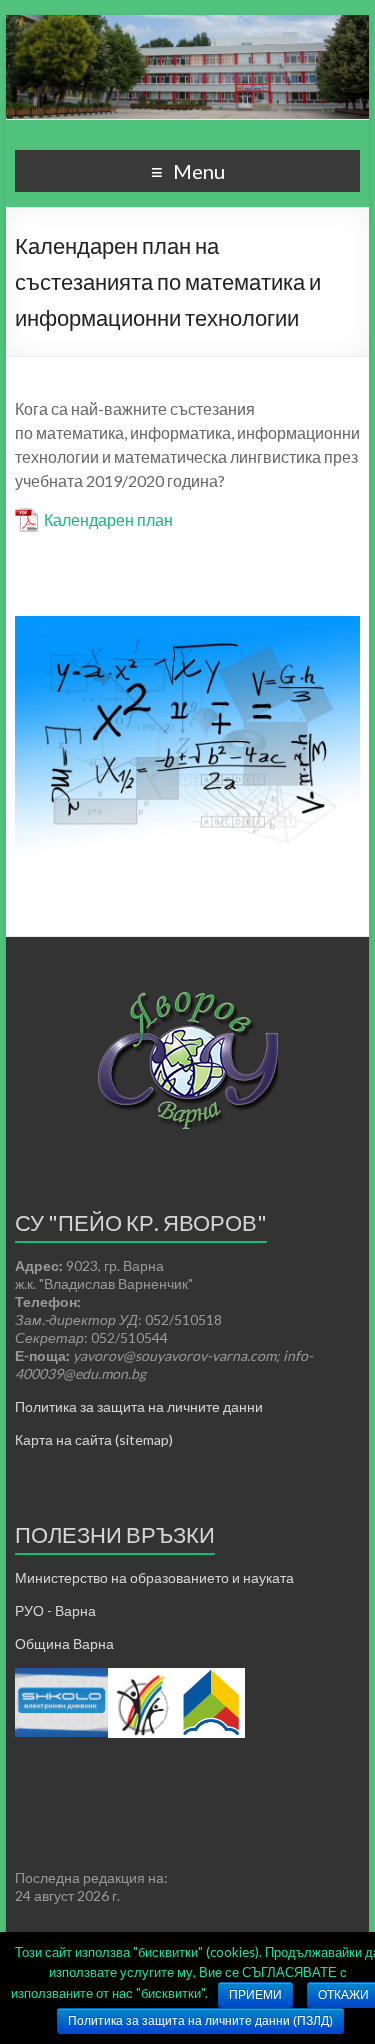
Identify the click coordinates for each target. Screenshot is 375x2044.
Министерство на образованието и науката (154, 1577)
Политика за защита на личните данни (139, 1406)
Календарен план (108, 519)
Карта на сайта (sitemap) (94, 1439)
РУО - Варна (55, 1610)
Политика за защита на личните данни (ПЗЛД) (200, 2021)
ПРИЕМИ (255, 1995)
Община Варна (64, 1643)
